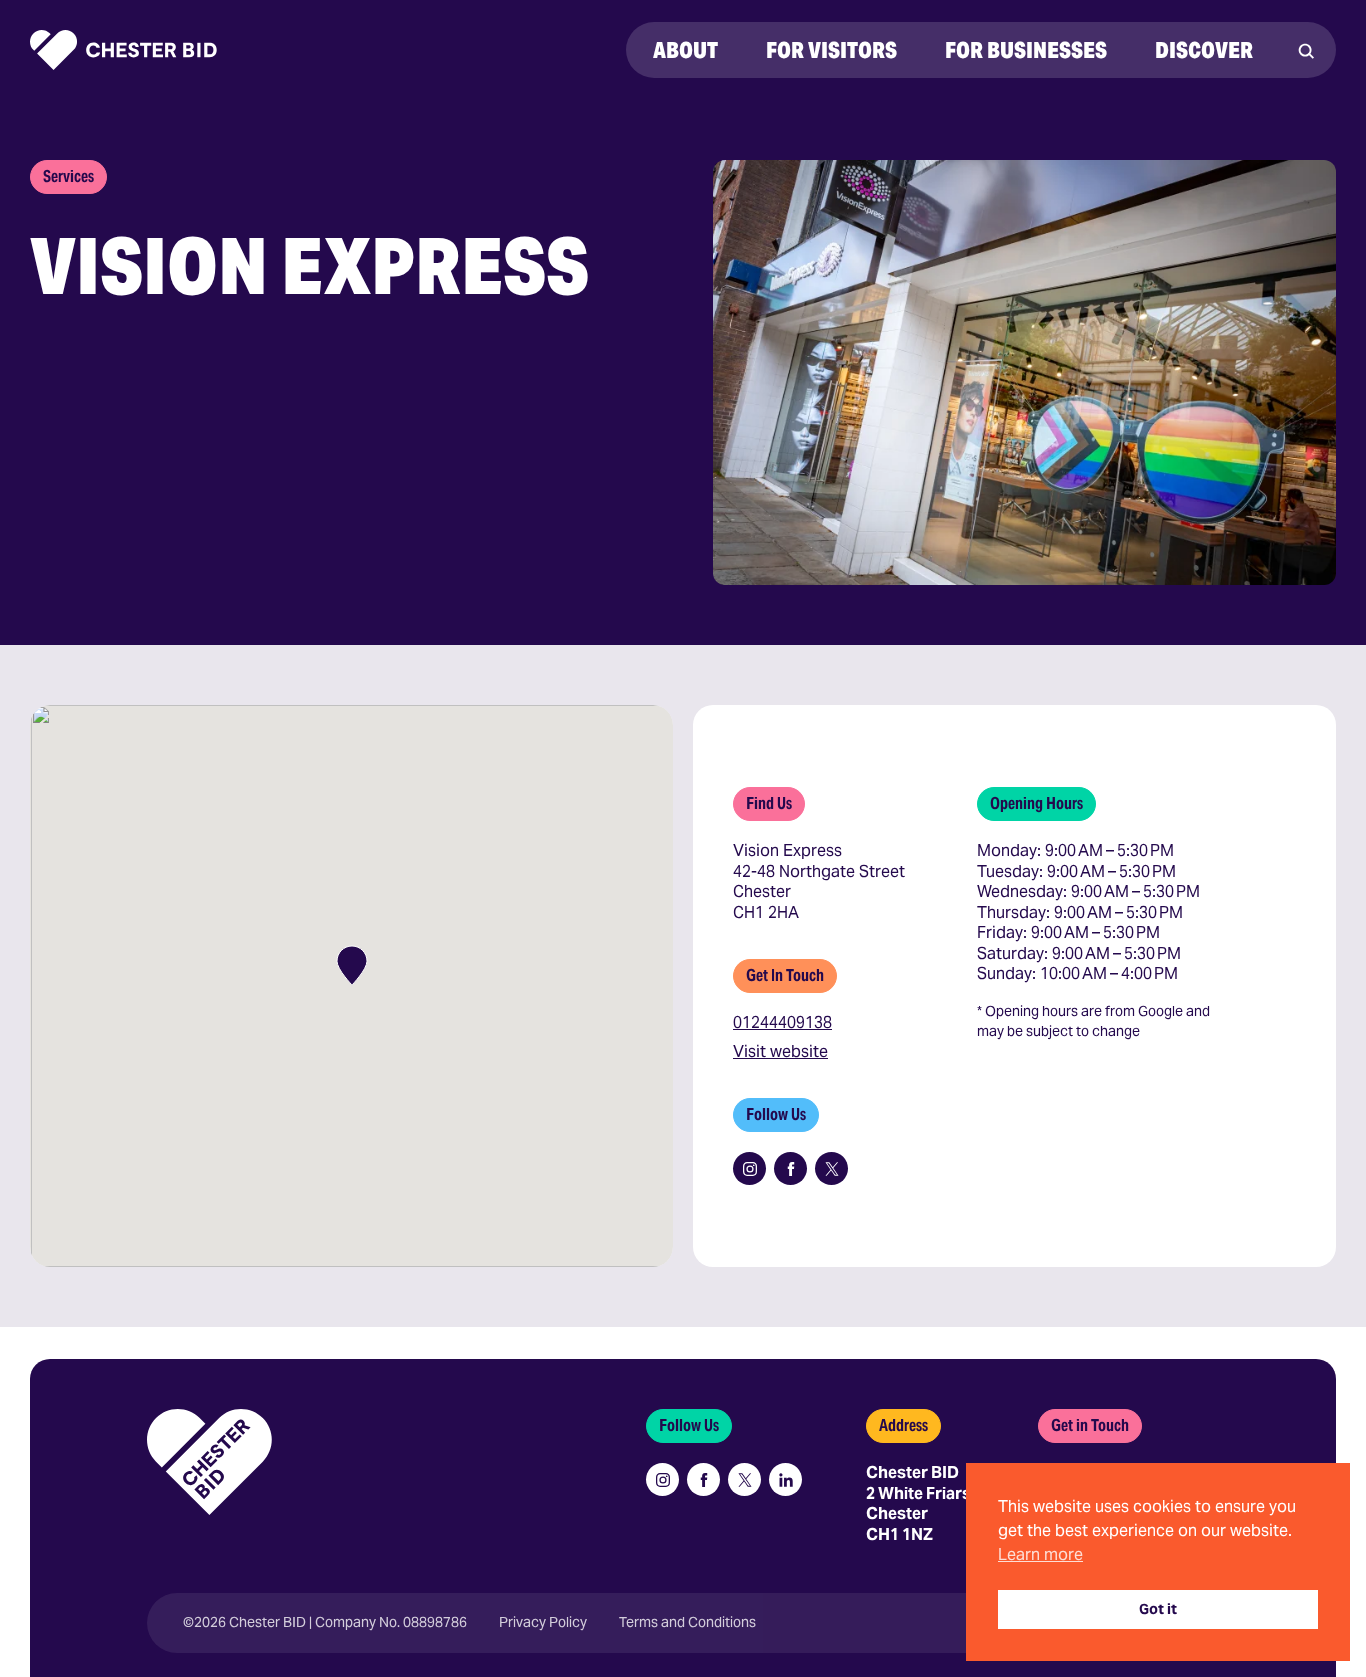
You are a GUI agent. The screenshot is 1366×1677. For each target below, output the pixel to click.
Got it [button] (1158, 1609)
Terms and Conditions (687, 1622)
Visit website (780, 1052)
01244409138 (782, 1023)
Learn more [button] (1040, 1554)
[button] (352, 965)
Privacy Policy (543, 1622)
